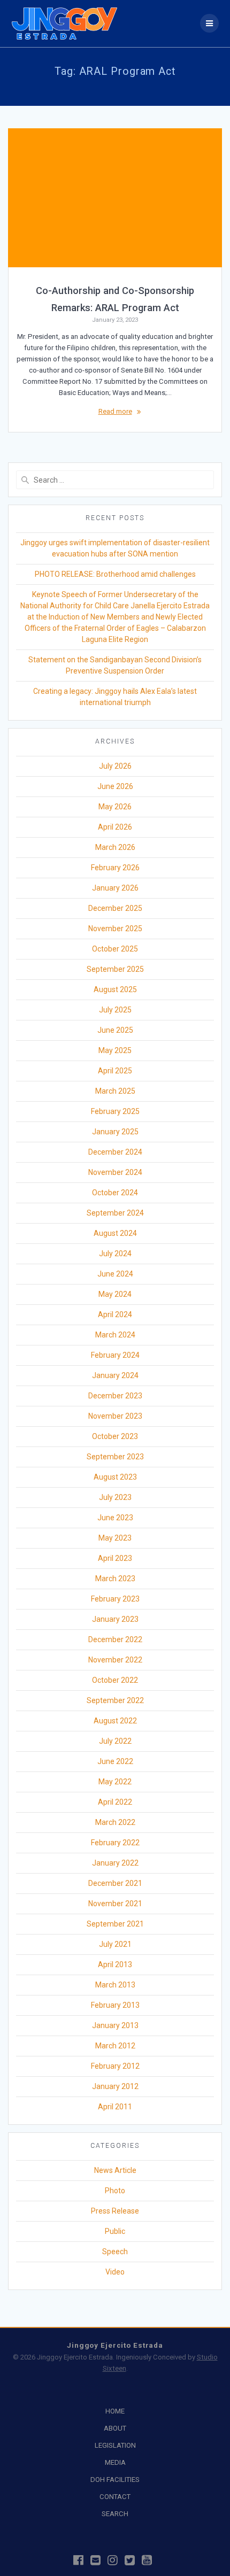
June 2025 (115, 1030)
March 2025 (115, 1091)
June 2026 (115, 786)
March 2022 (115, 1822)
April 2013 (115, 1964)
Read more (115, 411)
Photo (115, 2191)
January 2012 (115, 2086)
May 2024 (115, 1294)
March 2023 (115, 1579)
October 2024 (115, 1193)
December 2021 (115, 1883)
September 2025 (115, 969)
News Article (115, 2170)
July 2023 (115, 1497)
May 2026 (115, 807)
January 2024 (115, 1375)
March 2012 (115, 2046)
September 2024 (115, 1213)
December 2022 (115, 1639)
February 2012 (115, 2066)
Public (115, 2231)
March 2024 (115, 1335)
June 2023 (115, 1518)
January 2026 (115, 888)
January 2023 (115, 1619)
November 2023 (115, 1416)
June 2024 (115, 1274)
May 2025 (115, 1050)
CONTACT (115, 2497)
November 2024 (115, 1172)
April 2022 (115, 1802)
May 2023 (115, 1538)
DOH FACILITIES (115, 2480)
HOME (115, 2411)
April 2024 (115, 1314)
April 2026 (115, 827)
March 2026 (115, 847)
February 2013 (115, 2005)
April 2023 (115, 1558)
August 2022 (115, 1721)
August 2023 (115, 1477)
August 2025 (115, 989)
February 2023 (115, 1599)
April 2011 (115, 2107)
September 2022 (115, 1700)
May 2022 (115, 1782)
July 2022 (115, 1741)
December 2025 (115, 908)
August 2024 (115, 1233)
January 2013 (115, 2025)
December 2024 (115, 1152)
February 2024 (115, 1355)
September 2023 (115, 1457)
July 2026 (115, 766)
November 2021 (115, 1904)
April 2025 (115, 1071)
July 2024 (115, 1254)
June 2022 (115, 1761)
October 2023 (115, 1436)
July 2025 (115, 1010)
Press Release (115, 2211)
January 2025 (115, 1132)
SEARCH (115, 2514)
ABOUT (115, 2428)
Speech (115, 2252)
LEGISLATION (115, 2445)
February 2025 (115, 1111)
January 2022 (115, 1863)
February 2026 (115, 868)
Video (115, 2272)
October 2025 (115, 949)
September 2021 (115, 1924)
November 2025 (115, 929)
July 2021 (115, 1944)
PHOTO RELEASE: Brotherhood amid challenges (115, 574)
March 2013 (115, 1985)
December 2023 (115, 1396)
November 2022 (115, 1660)
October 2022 (115, 1680)
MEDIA (115, 2462)
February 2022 (115, 1843)
